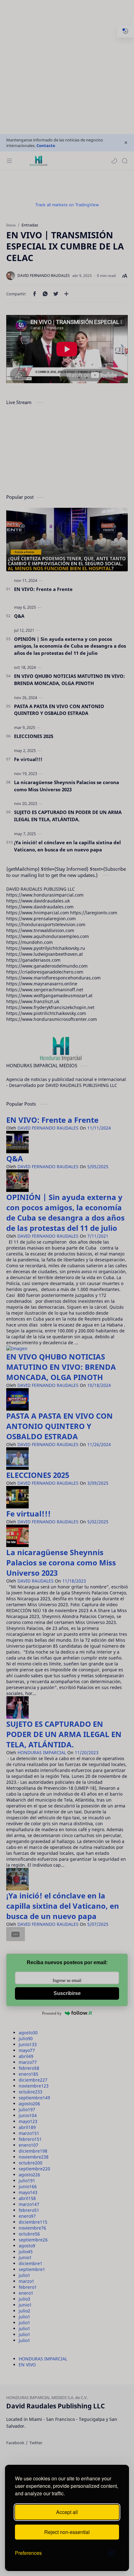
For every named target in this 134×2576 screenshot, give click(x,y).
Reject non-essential (67, 2532)
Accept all (67, 2512)
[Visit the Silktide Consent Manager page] (112, 2553)
